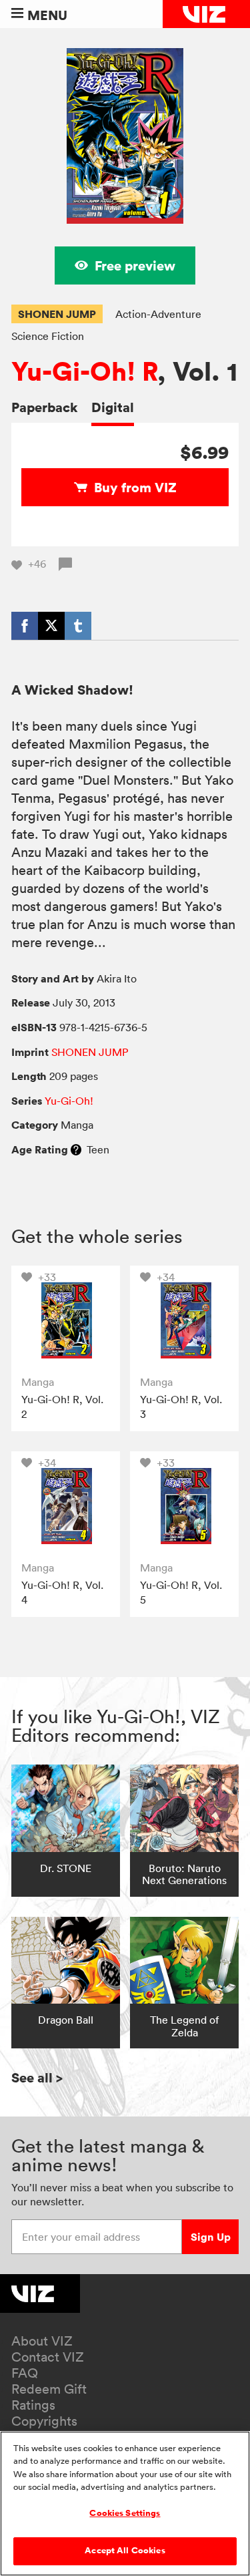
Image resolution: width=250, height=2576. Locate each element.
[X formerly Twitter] (51, 626)
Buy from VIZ (135, 487)
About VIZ (42, 2341)
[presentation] (66, 1320)
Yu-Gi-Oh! (69, 1101)
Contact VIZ (48, 2357)
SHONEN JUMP (57, 314)
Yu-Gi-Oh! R (84, 372)
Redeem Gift (49, 2389)
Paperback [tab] (45, 407)
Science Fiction (48, 336)
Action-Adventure (158, 314)
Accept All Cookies (125, 2551)
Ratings (33, 2405)
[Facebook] (25, 626)
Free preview (135, 265)
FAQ (25, 2373)
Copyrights (44, 2421)
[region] (125, 2504)
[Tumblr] (78, 626)
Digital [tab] (113, 407)
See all (37, 2077)
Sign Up (211, 2237)
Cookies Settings (125, 2513)
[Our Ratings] (76, 1149)
